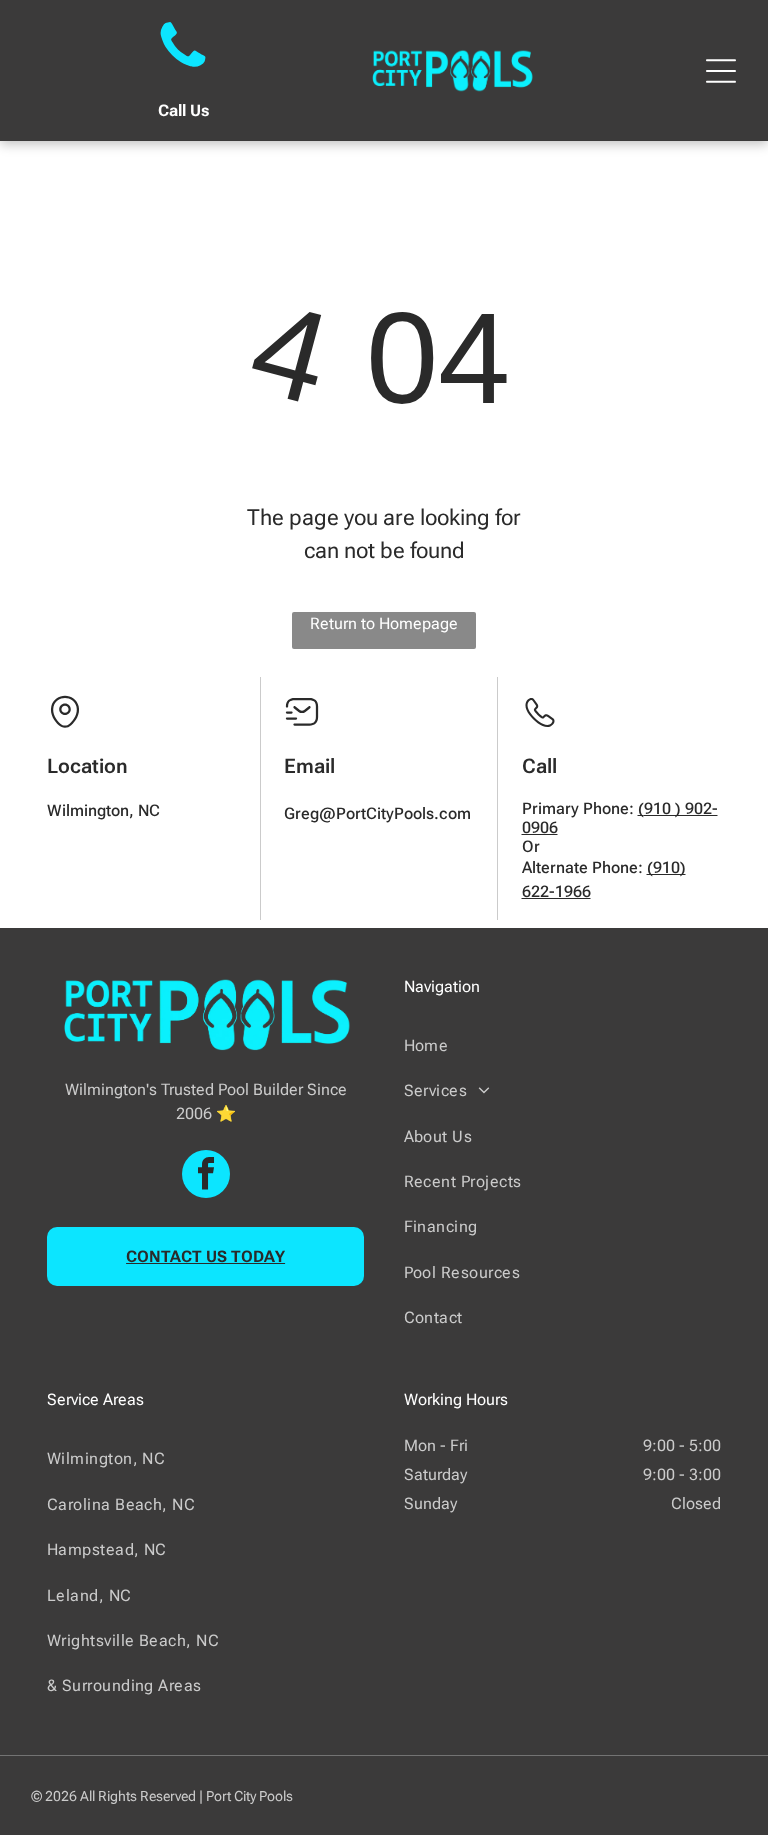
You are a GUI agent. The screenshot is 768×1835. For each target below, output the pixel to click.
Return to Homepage (384, 623)
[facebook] (206, 1176)
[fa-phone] (183, 69)
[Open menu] (721, 71)
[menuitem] (563, 1045)
